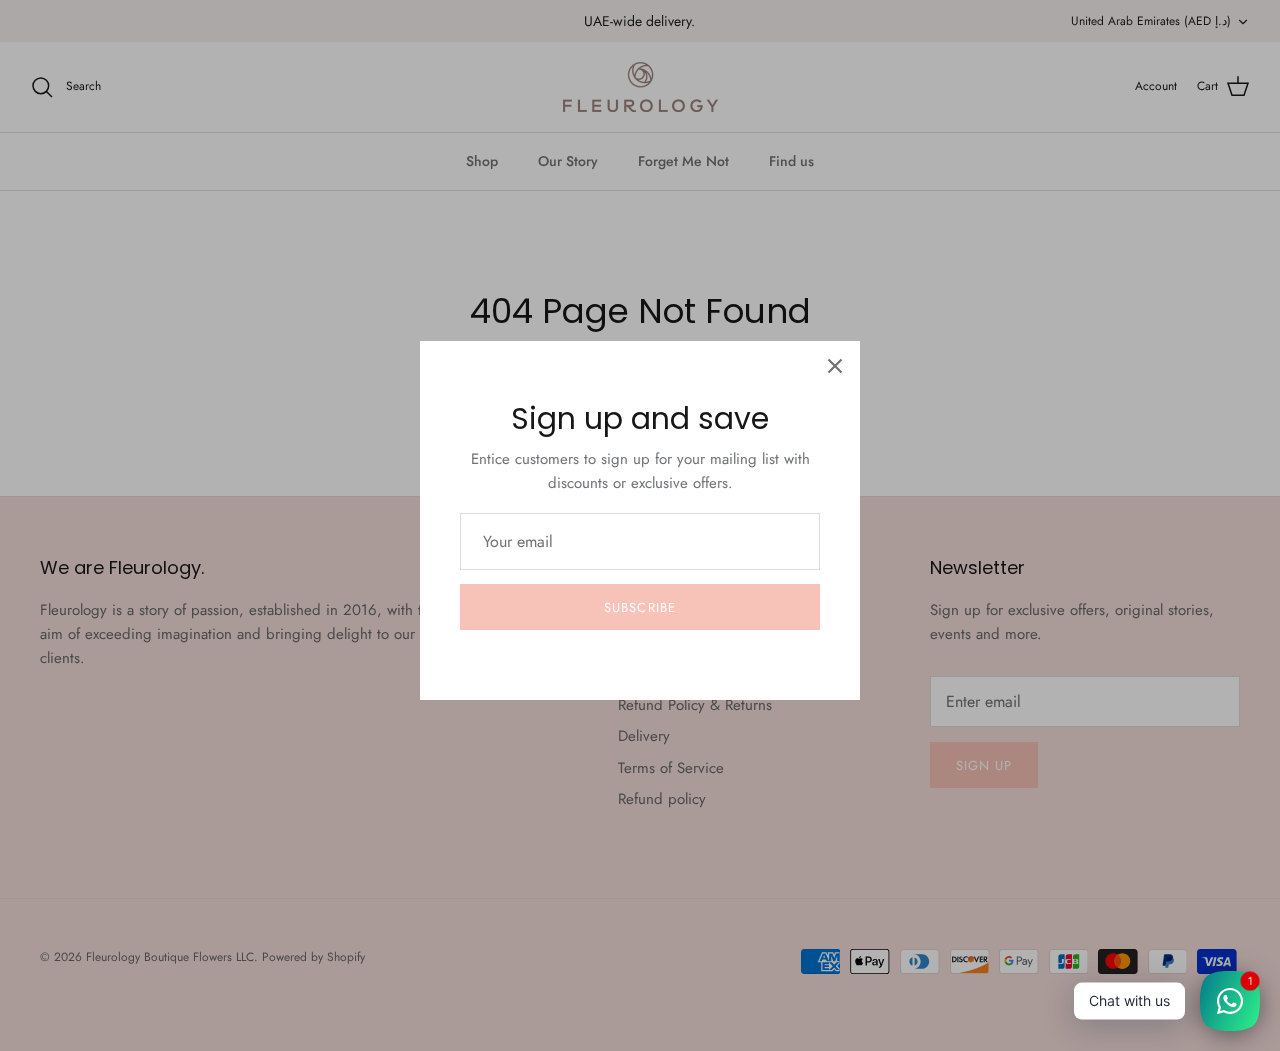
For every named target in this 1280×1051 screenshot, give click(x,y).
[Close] (835, 366)
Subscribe (639, 607)
